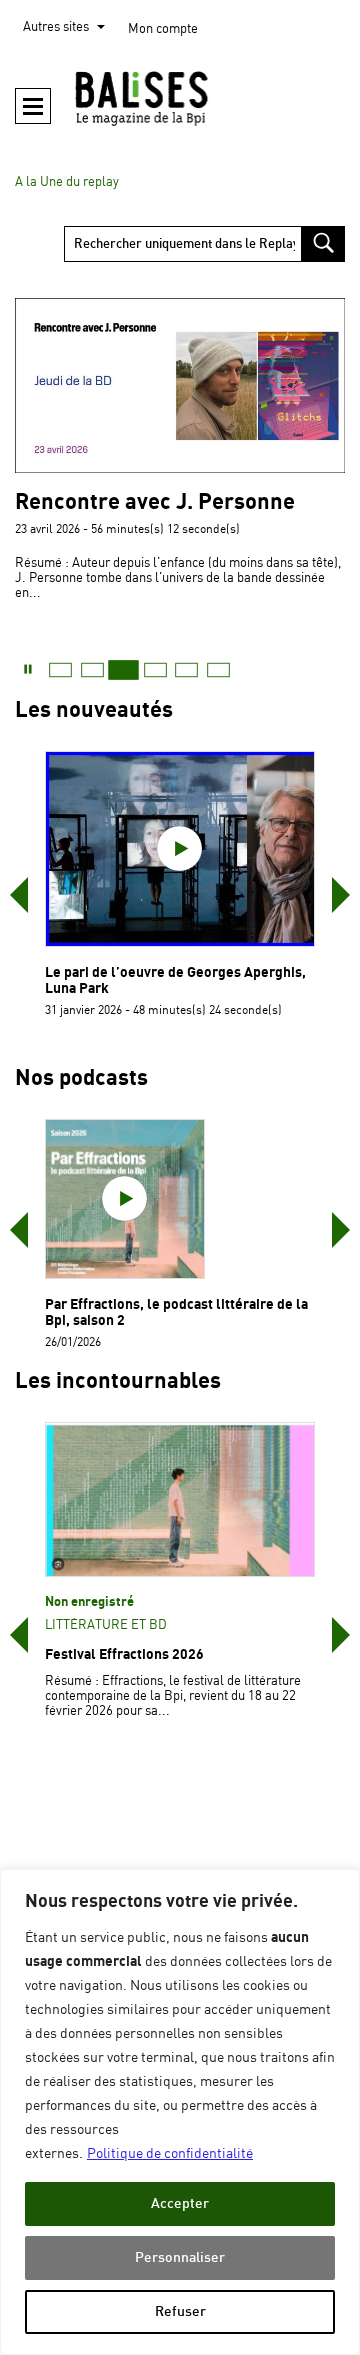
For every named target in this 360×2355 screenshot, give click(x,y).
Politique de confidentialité (170, 2154)
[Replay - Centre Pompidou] (180, 98)
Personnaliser (180, 2257)
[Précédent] (19, 895)
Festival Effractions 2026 (124, 1654)
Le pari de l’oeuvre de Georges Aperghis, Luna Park (175, 980)
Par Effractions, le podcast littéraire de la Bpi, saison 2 (176, 1312)
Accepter (180, 2203)
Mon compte (163, 29)
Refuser (180, 2311)
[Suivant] (341, 895)
